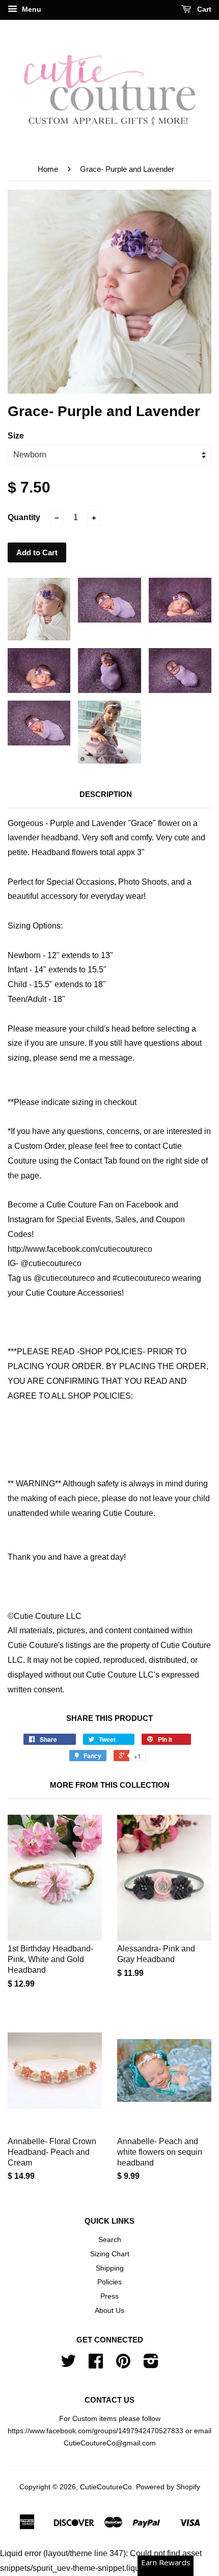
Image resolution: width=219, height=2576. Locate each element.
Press (109, 2296)
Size (16, 436)
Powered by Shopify (168, 2487)
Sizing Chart (110, 2254)
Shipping (110, 2268)
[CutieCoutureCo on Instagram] (151, 2365)
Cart (203, 9)
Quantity (24, 517)
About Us (109, 2311)
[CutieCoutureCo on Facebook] (96, 2365)
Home (48, 169)
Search (110, 2240)
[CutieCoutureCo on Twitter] (68, 2365)
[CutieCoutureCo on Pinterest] (123, 2365)
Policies (109, 2282)
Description (106, 794)
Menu (31, 9)
